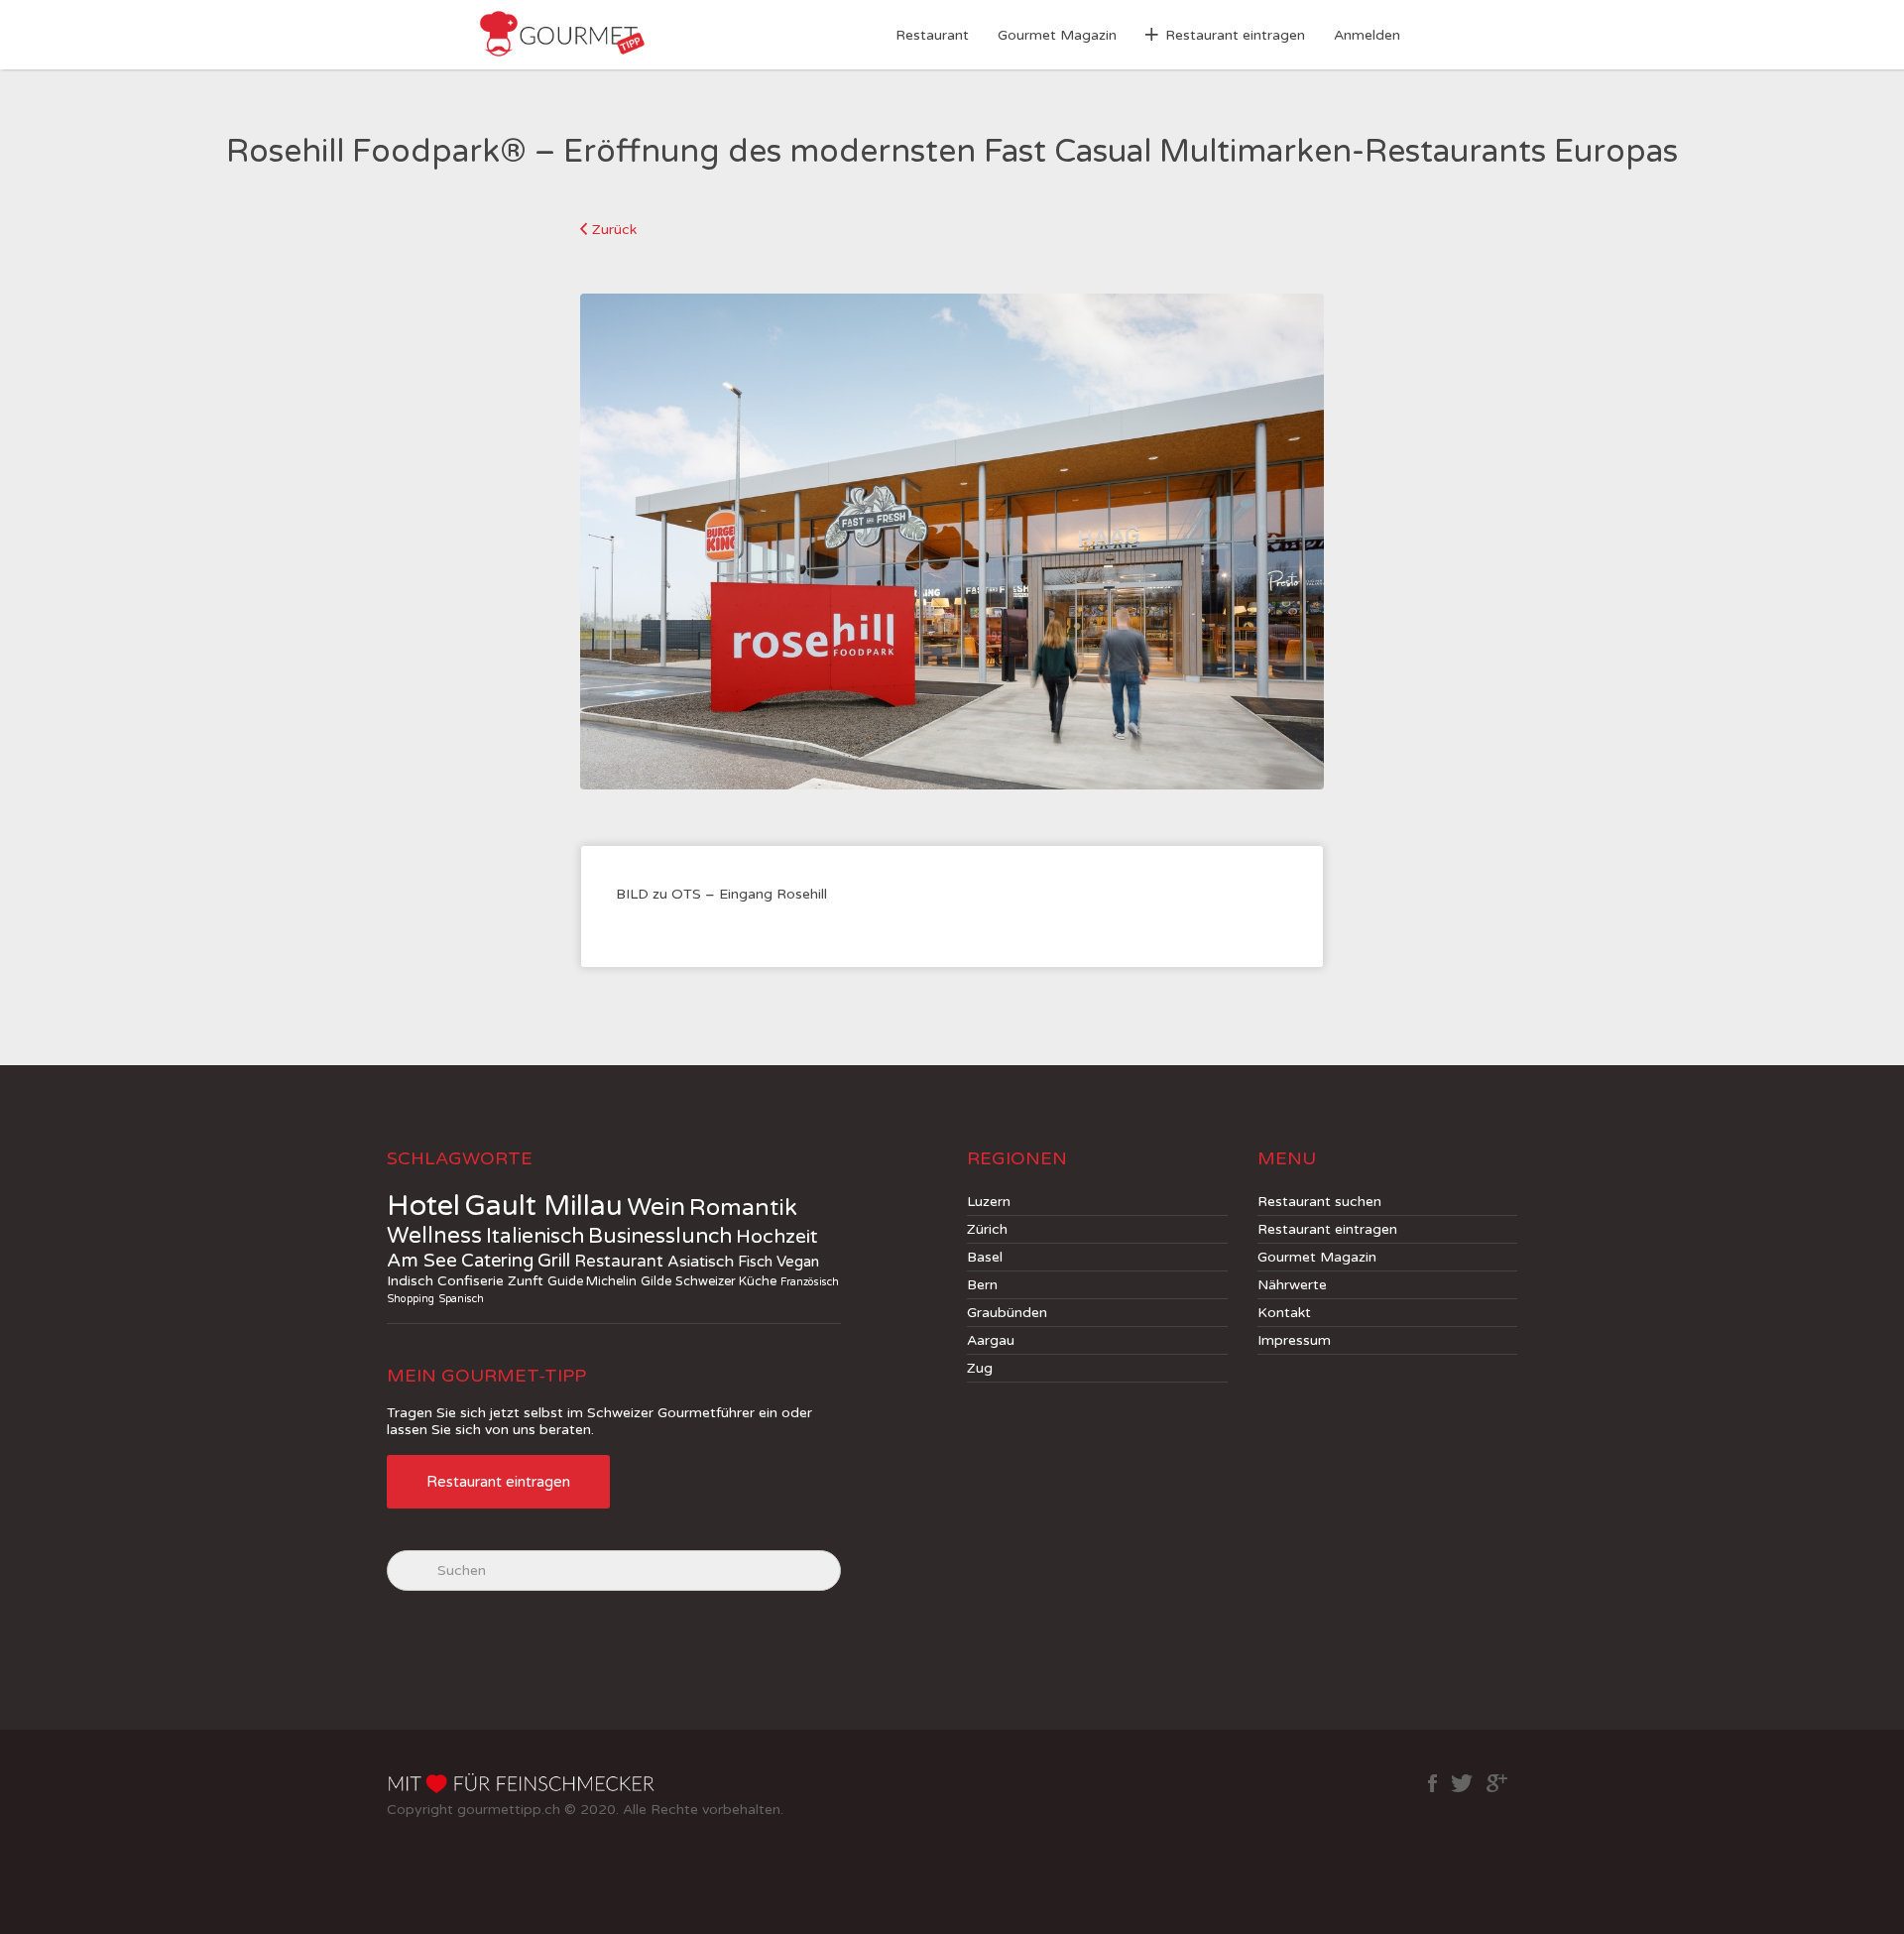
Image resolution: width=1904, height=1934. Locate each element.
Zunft (526, 1281)
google (1497, 1783)
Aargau (991, 1340)
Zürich (987, 1229)
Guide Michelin (592, 1281)
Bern (982, 1285)
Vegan (798, 1262)
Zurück (614, 230)
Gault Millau (543, 1206)
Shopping (411, 1299)
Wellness (434, 1236)
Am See (422, 1261)
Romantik (743, 1208)
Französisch (810, 1282)
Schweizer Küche (726, 1281)
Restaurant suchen (1319, 1202)
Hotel (423, 1206)
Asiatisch (701, 1262)
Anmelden (1367, 35)
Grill (554, 1261)
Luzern (989, 1202)
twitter (1462, 1783)
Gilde (656, 1281)
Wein (656, 1207)
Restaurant (932, 35)
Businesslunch (660, 1236)
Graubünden (1007, 1313)
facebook (1432, 1783)
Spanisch (461, 1299)
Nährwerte (1292, 1285)
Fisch (755, 1262)
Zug (980, 1368)
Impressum (1294, 1340)
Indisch (410, 1281)
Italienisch (535, 1236)
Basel (985, 1257)
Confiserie (471, 1281)
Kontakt (1284, 1313)
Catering (497, 1261)
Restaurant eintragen (1235, 35)
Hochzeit (777, 1237)
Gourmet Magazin (1057, 35)
